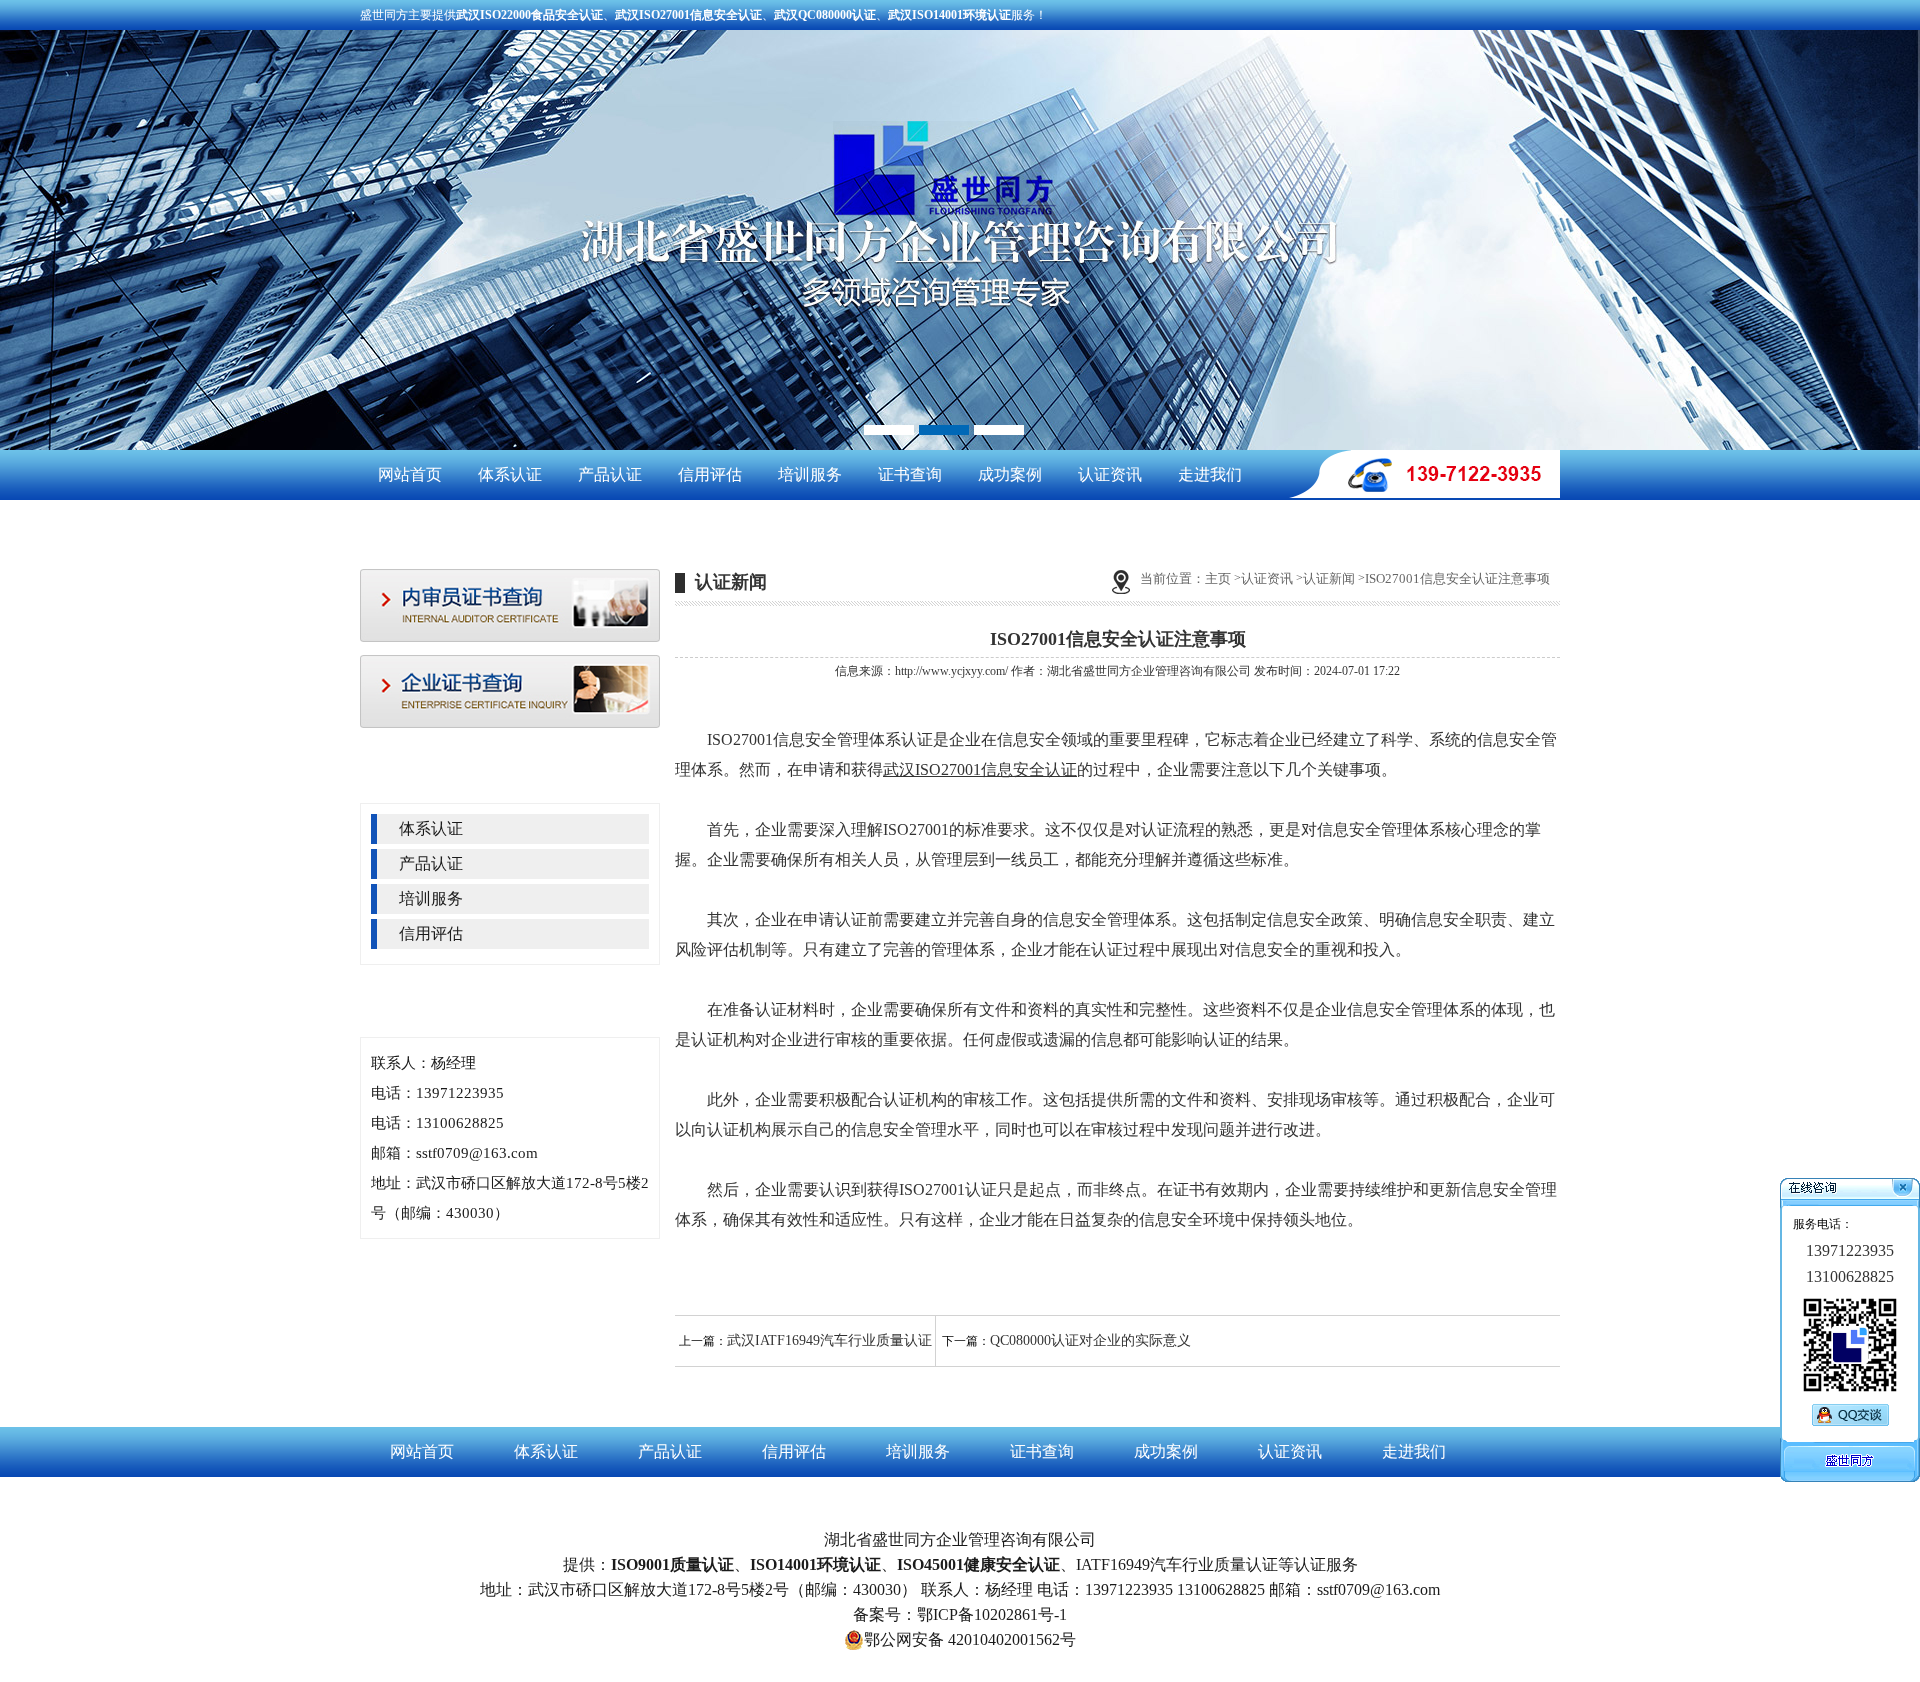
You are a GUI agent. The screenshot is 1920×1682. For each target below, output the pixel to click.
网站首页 (410, 474)
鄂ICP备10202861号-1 (992, 1614)
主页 (1218, 578)
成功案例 (1010, 474)
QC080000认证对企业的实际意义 (1090, 1340)
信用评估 (710, 474)
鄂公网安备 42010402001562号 (970, 1639)
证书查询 (910, 474)
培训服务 (810, 474)
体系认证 (510, 474)
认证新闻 (1329, 578)
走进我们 (1210, 474)
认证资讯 (1110, 474)
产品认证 (610, 474)
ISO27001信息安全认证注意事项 (1457, 578)
